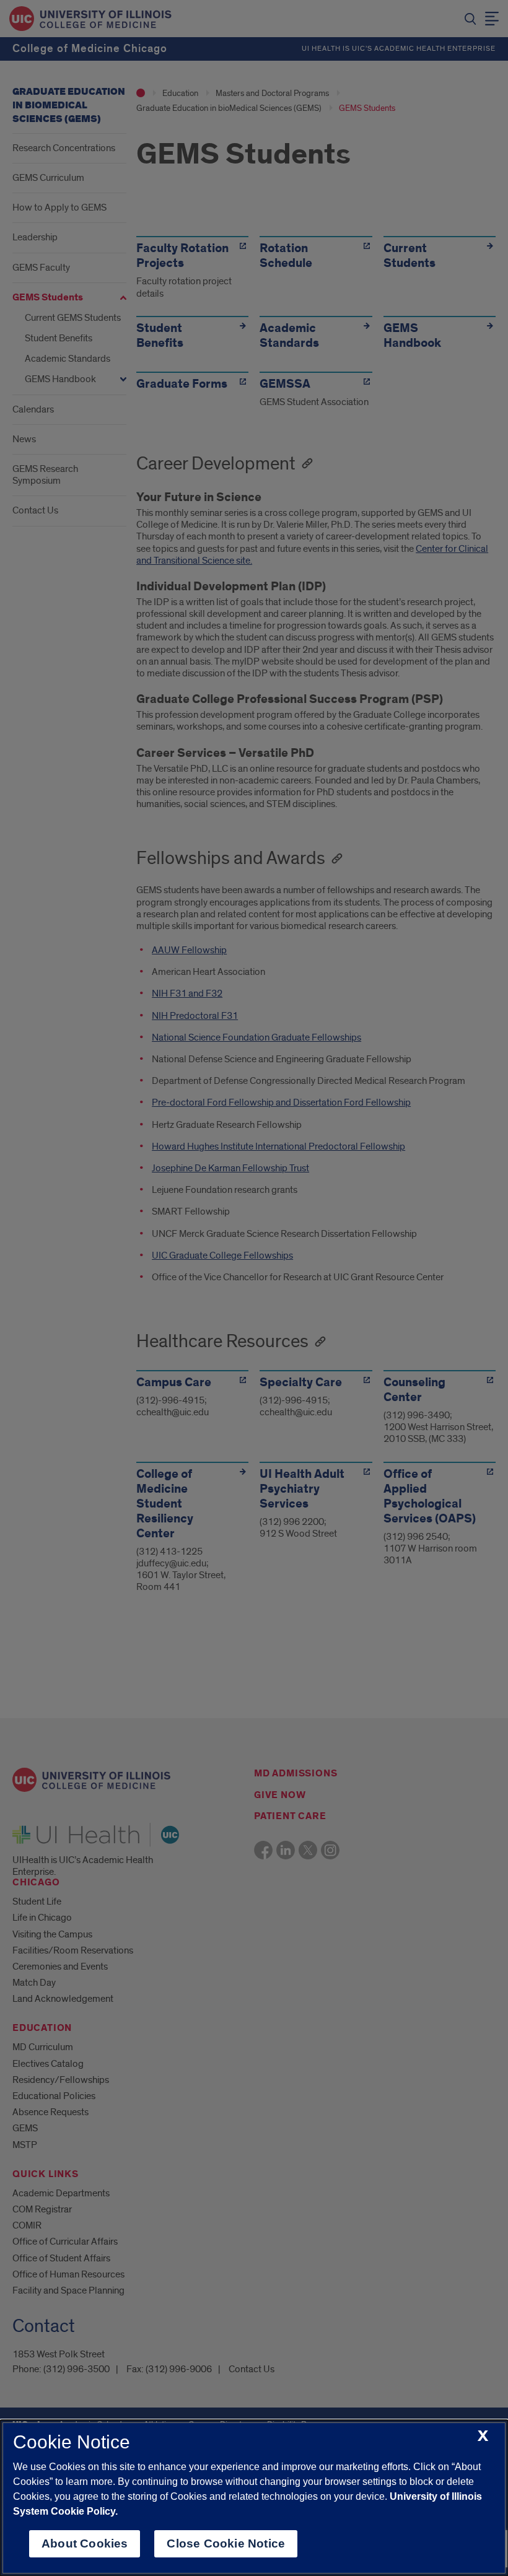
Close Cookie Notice (226, 2543)
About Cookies (85, 2543)
